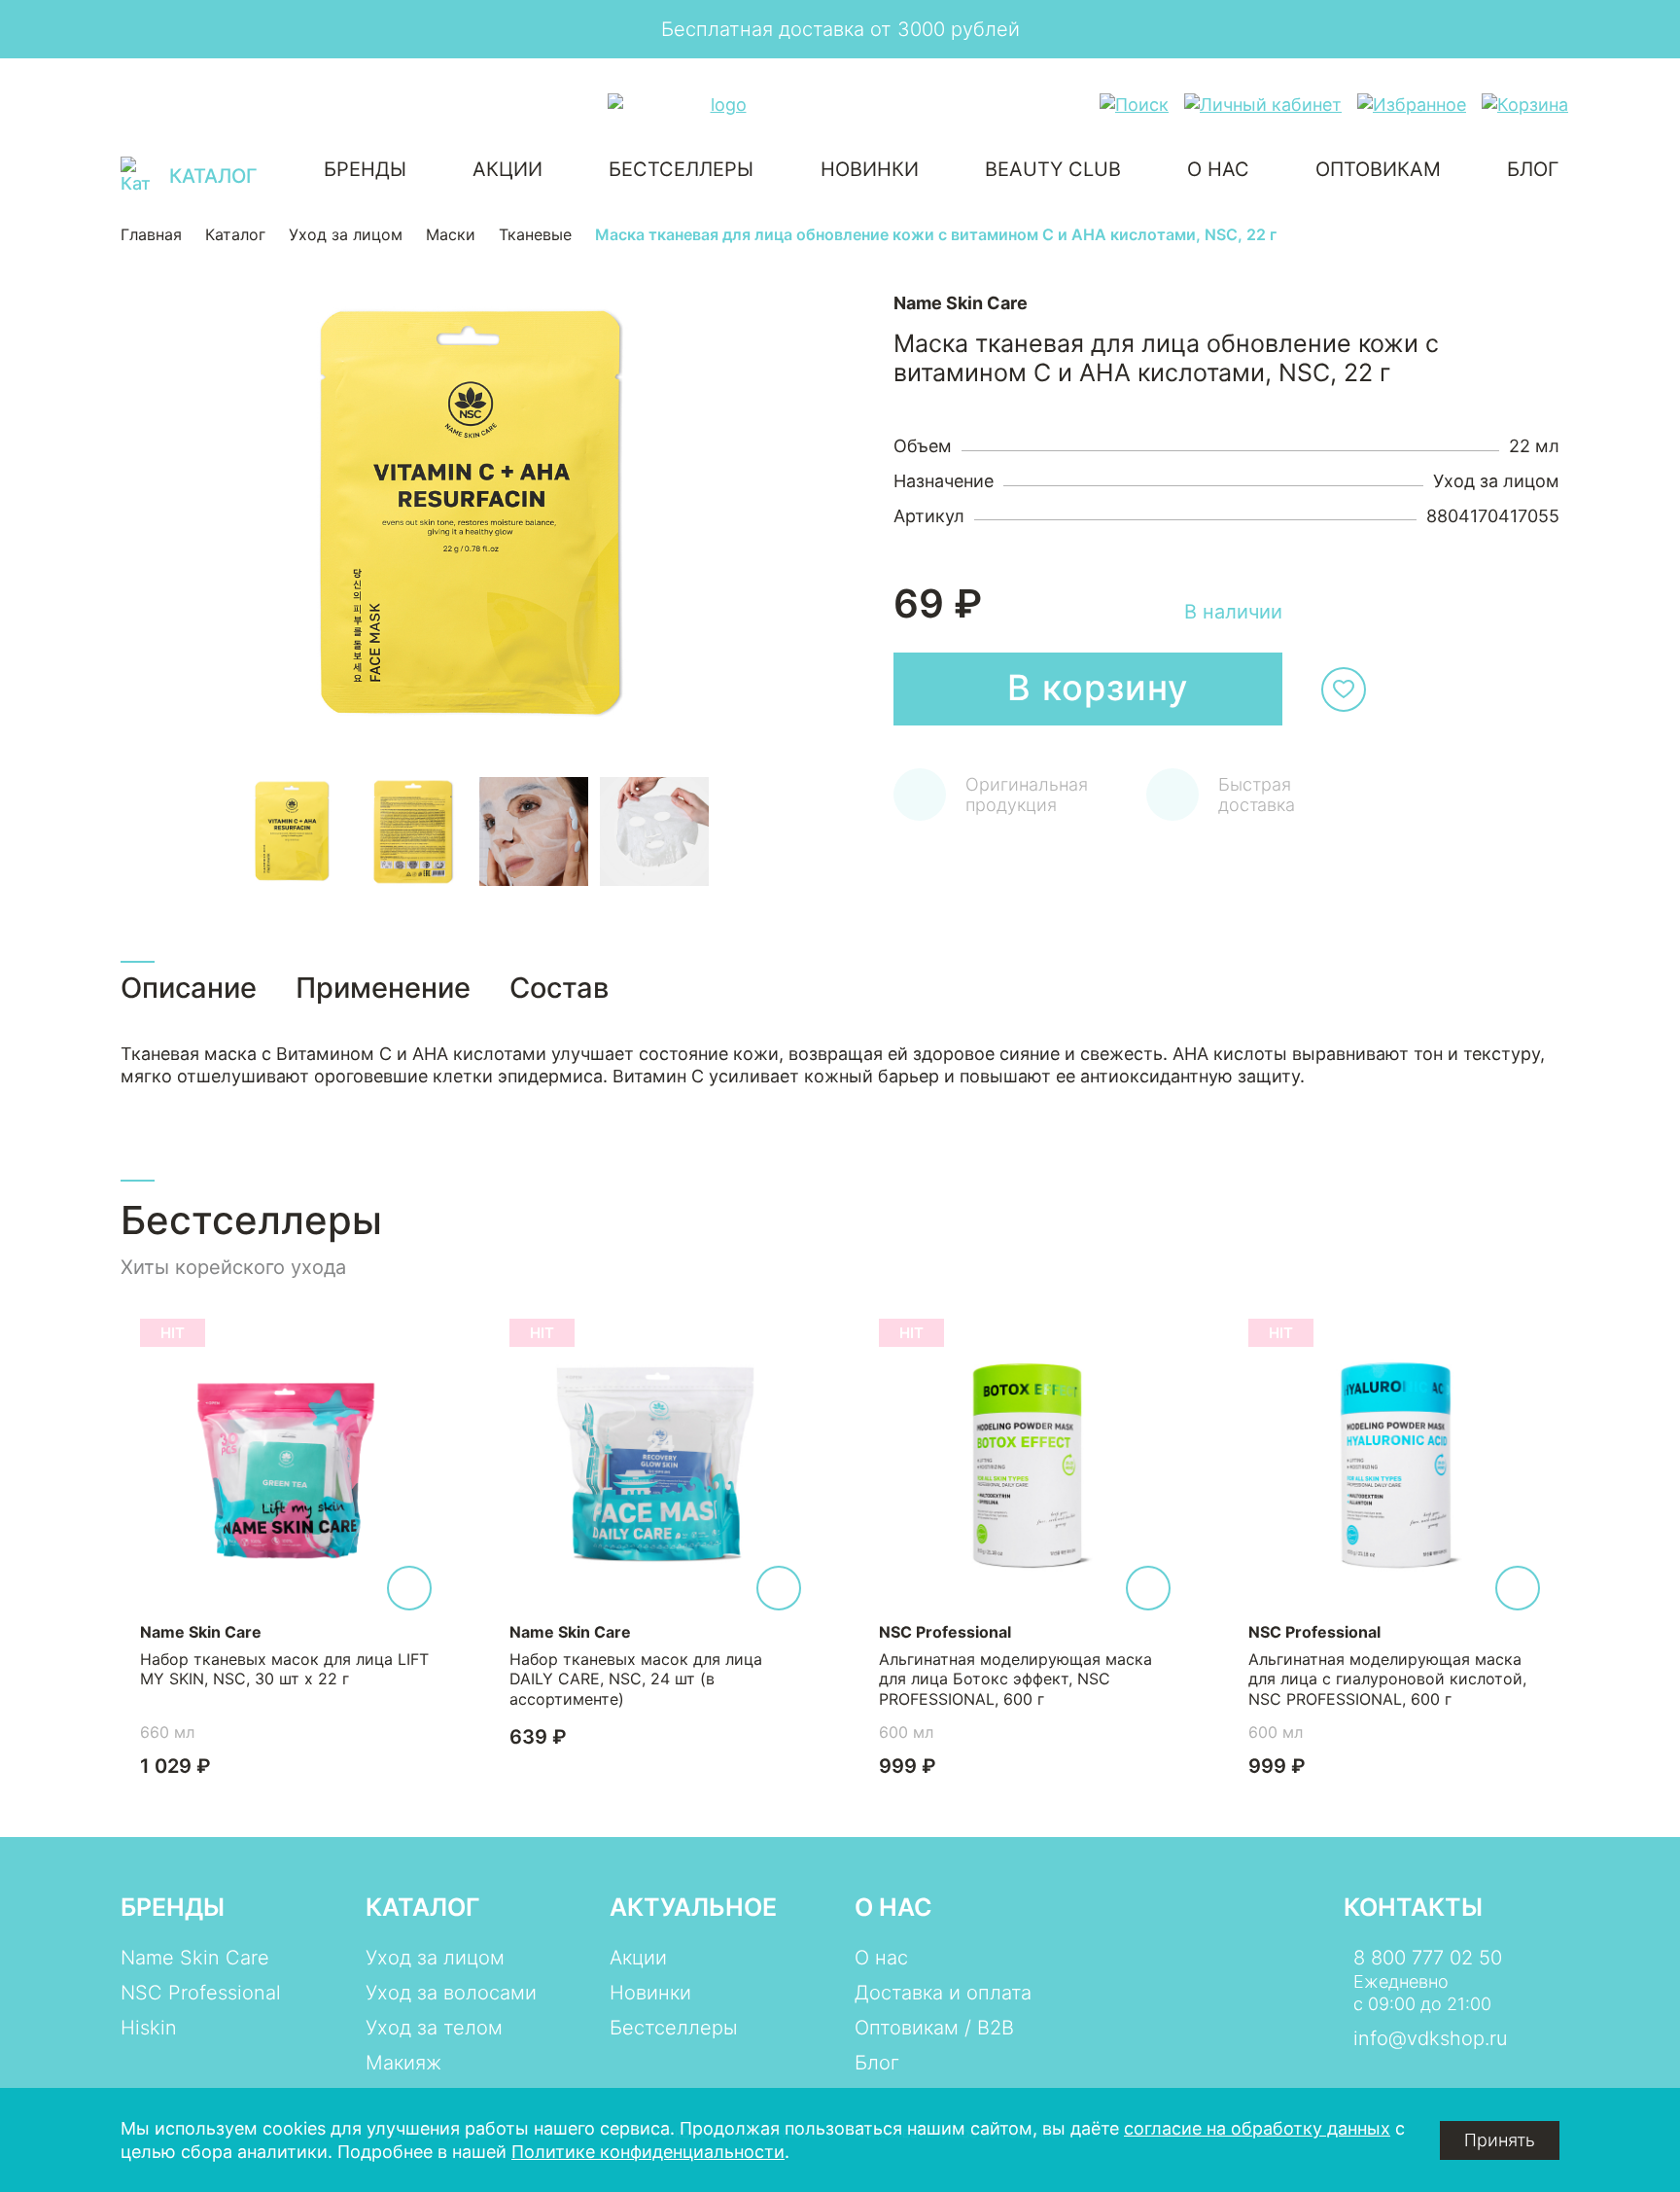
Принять (1500, 2140)
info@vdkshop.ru (1431, 2038)
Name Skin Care (195, 1958)
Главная (151, 235)
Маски (451, 235)
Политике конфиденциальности (648, 2152)
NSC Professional (201, 1993)
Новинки (870, 169)
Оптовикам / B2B (934, 2028)
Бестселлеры (681, 169)
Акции (507, 169)
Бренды (365, 169)
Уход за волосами (451, 1993)
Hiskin (149, 2028)
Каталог (235, 235)
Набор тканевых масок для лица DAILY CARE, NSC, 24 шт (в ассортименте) (636, 1679)
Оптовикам (1378, 169)
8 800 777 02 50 (1428, 1958)
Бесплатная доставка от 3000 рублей (840, 29)
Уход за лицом (346, 235)
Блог (1533, 169)
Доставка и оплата (943, 1993)
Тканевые (535, 235)
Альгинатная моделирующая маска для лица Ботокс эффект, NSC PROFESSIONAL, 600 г (1015, 1679)
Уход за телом (434, 2028)
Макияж (403, 2063)
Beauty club (1053, 169)
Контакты (1413, 1907)
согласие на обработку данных (1257, 2128)
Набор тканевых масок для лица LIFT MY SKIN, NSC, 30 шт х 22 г (284, 1669)
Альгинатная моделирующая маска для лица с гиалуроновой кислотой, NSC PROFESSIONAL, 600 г (1387, 1679)
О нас (1218, 169)
